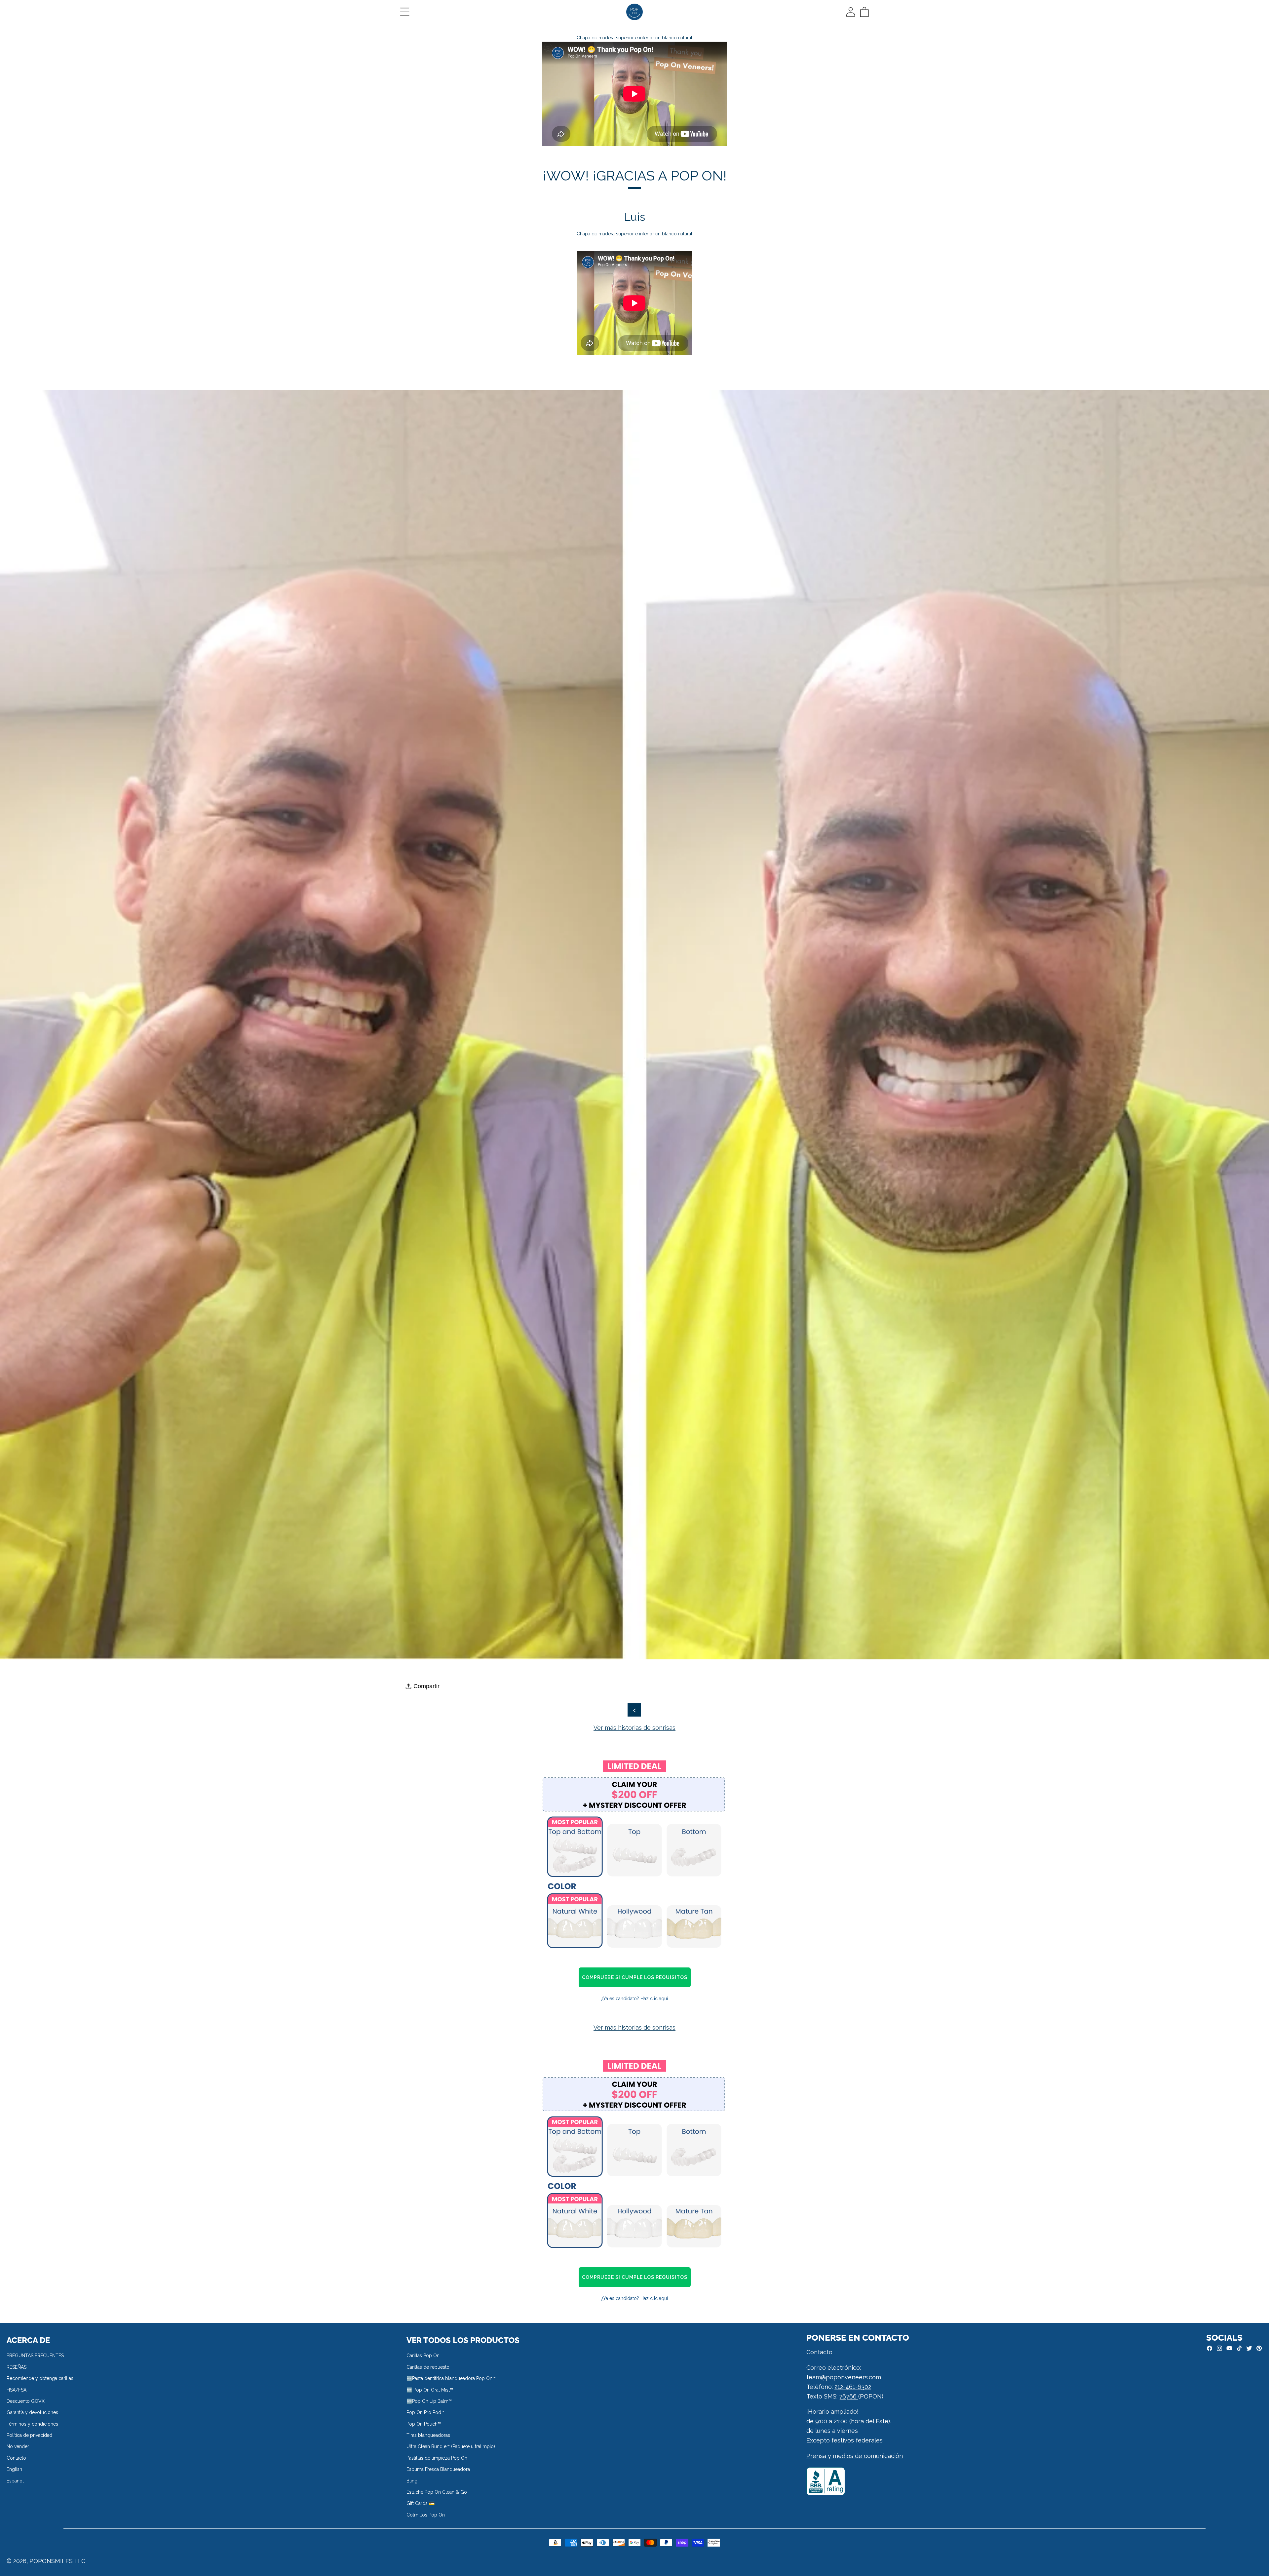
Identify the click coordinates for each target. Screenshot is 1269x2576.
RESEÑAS (17, 2367)
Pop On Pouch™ (424, 2424)
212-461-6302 (853, 2387)
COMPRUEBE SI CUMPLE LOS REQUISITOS (635, 1977)
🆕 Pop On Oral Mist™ (430, 2390)
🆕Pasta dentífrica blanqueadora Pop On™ (451, 2378)
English (14, 2469)
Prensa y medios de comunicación (855, 2456)
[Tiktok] (1239, 2348)
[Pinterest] (1259, 2348)
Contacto (16, 2458)
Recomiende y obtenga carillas (40, 2378)
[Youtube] (1229, 2348)
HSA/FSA (17, 2390)
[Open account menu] (851, 12)
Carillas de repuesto (428, 2367)
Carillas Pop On (423, 2356)
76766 (849, 2396)
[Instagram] (1219, 2348)
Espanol (15, 2481)
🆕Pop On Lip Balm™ (429, 2401)
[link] (634, 1857)
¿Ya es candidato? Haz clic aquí (635, 1999)
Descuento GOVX (26, 2401)
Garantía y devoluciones (32, 2412)
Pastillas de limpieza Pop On (437, 2458)
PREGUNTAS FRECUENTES (35, 2356)
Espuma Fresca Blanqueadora (438, 2469)
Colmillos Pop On (426, 2515)
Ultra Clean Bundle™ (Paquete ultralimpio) (451, 2446)
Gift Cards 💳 (421, 2503)
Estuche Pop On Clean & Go (437, 2492)
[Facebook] (1210, 2348)
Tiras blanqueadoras (428, 2435)
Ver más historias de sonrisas (634, 1728)
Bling (412, 2481)
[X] (1249, 2348)
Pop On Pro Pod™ (425, 2412)
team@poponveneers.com (844, 2377)
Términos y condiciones (32, 2424)
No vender (18, 2446)
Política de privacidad (29, 2435)
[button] (405, 12)
